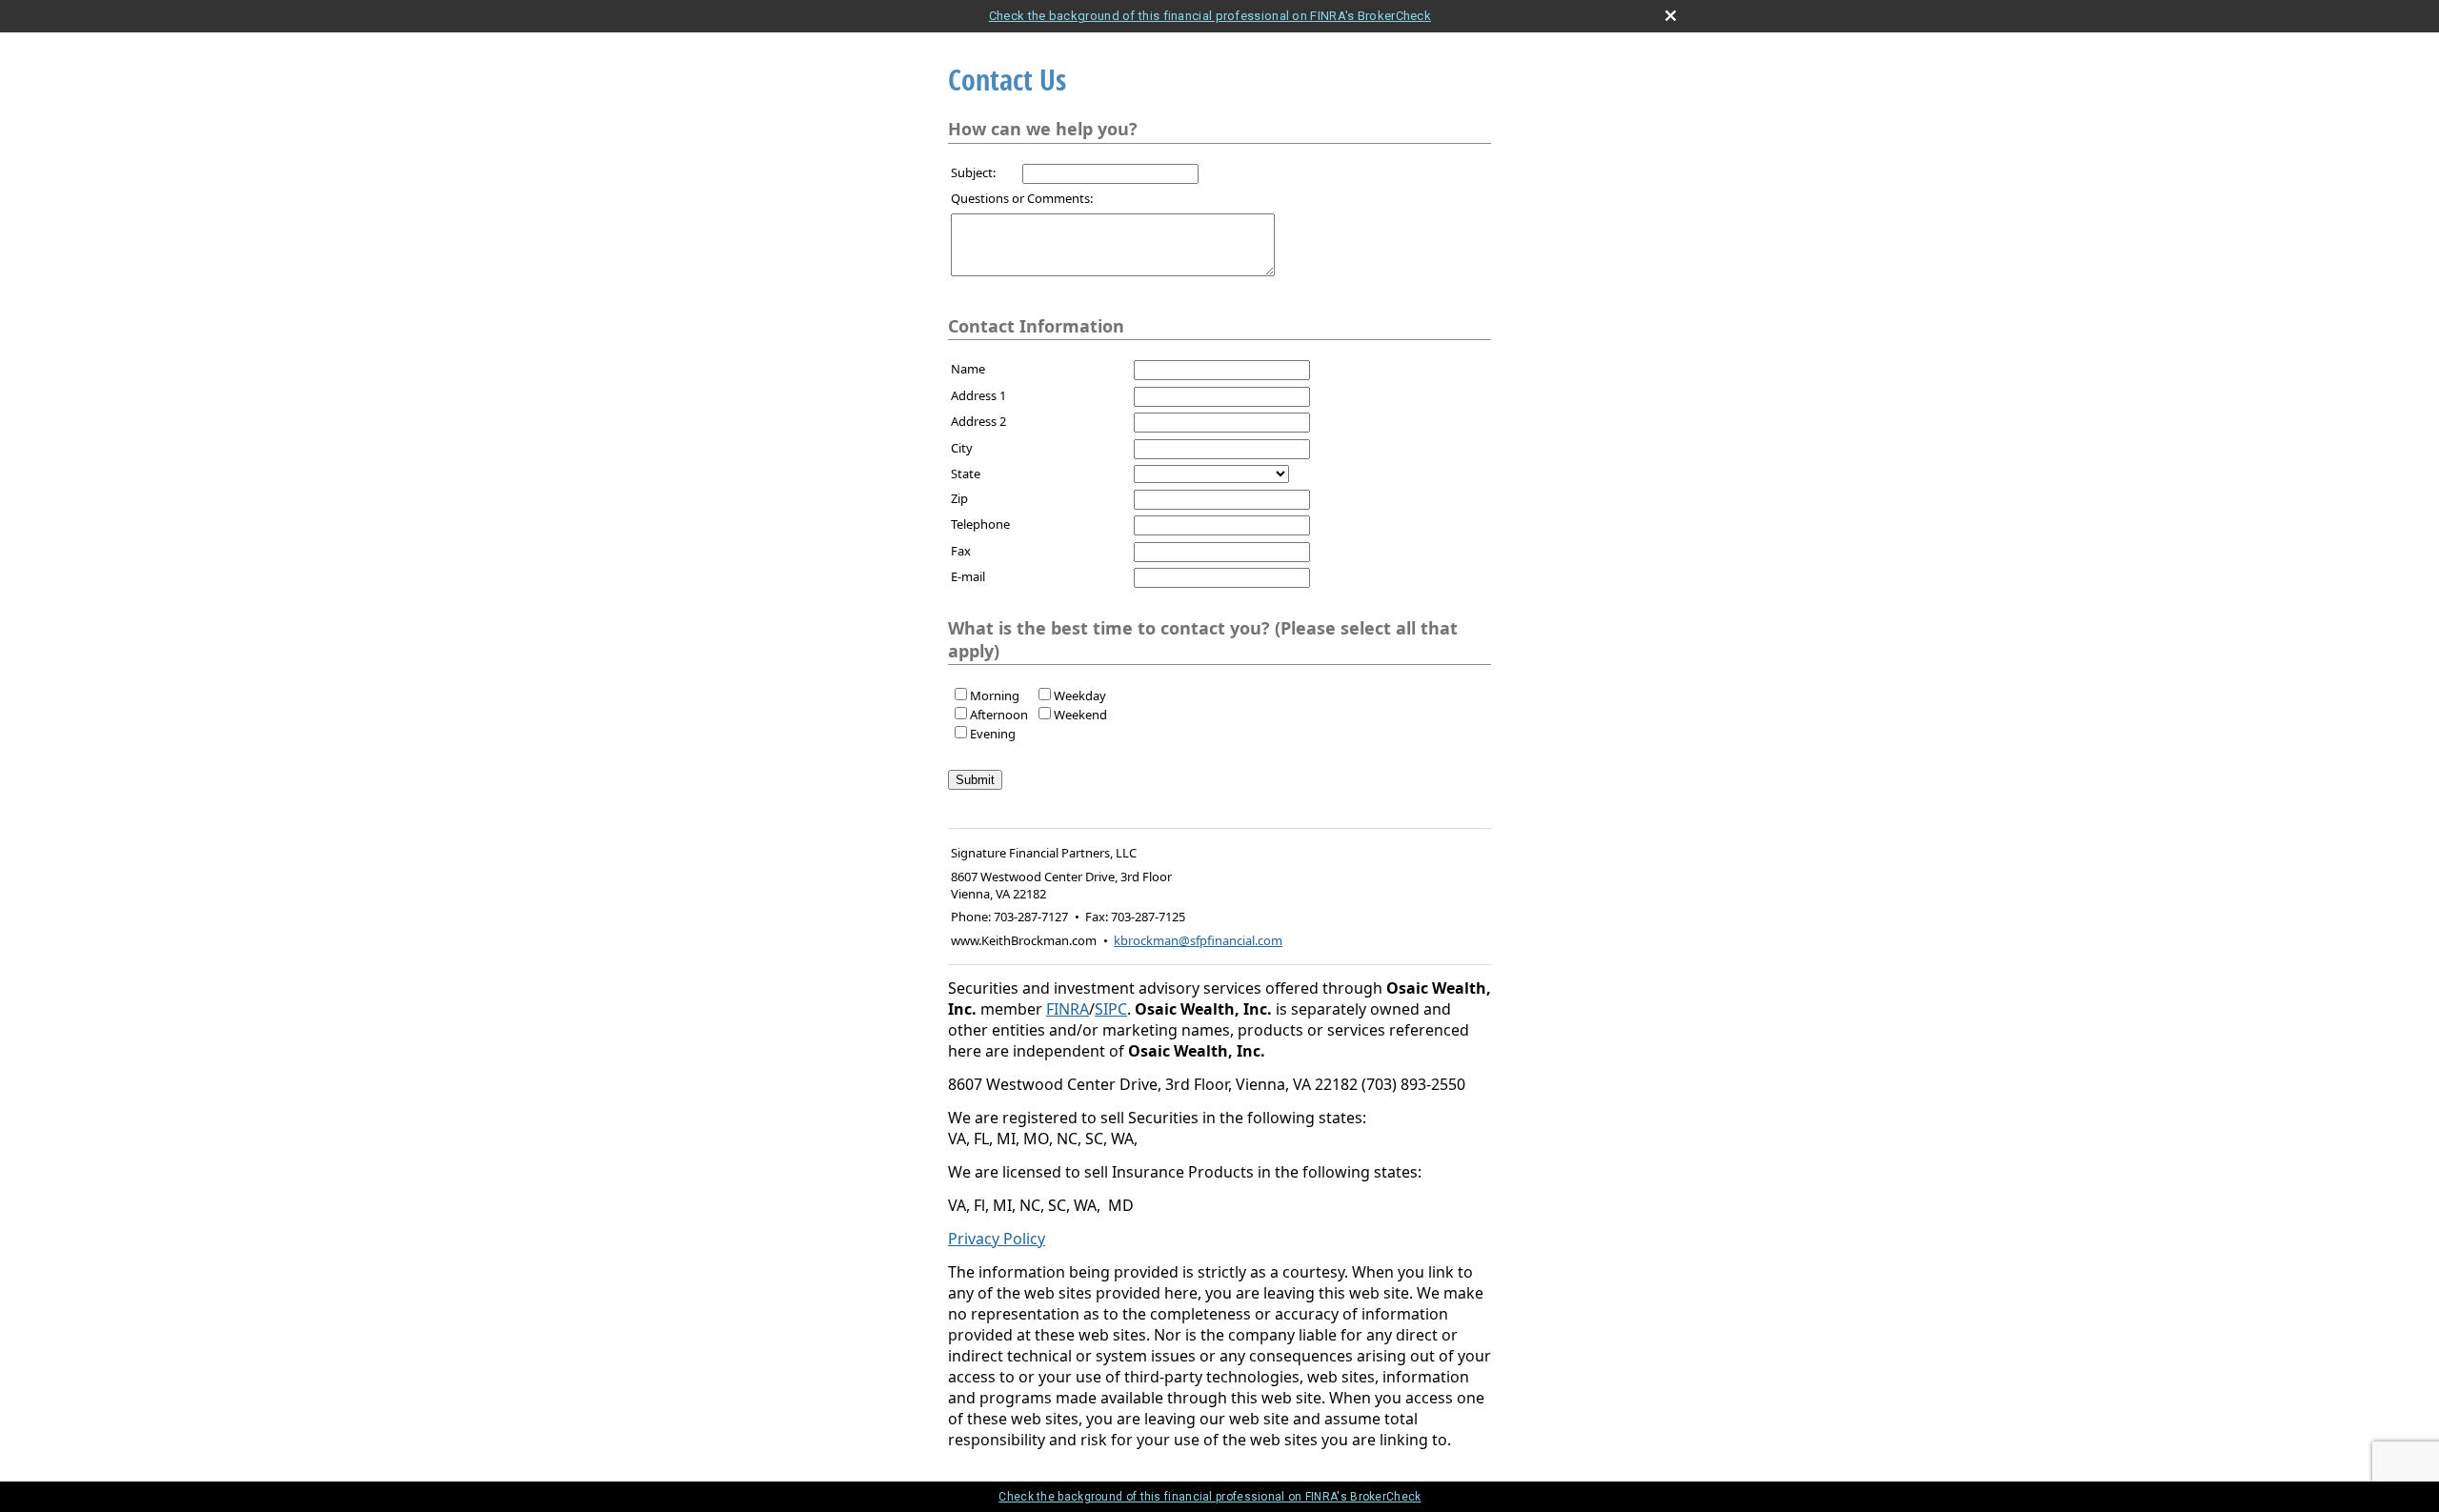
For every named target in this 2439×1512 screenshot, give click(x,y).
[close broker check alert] (1671, 16)
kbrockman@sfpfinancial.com (1198, 940)
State (966, 474)
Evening (993, 734)
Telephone (980, 524)
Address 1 (978, 395)
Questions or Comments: (1022, 198)
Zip (959, 498)
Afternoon (999, 715)
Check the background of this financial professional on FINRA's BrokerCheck (1210, 16)
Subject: (973, 172)
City (962, 448)
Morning (995, 696)
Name (968, 369)
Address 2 (978, 421)
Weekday (1080, 696)
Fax (961, 551)
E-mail (968, 576)
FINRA (1068, 1009)
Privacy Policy (997, 1239)
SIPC (1111, 1009)
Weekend (1080, 715)
